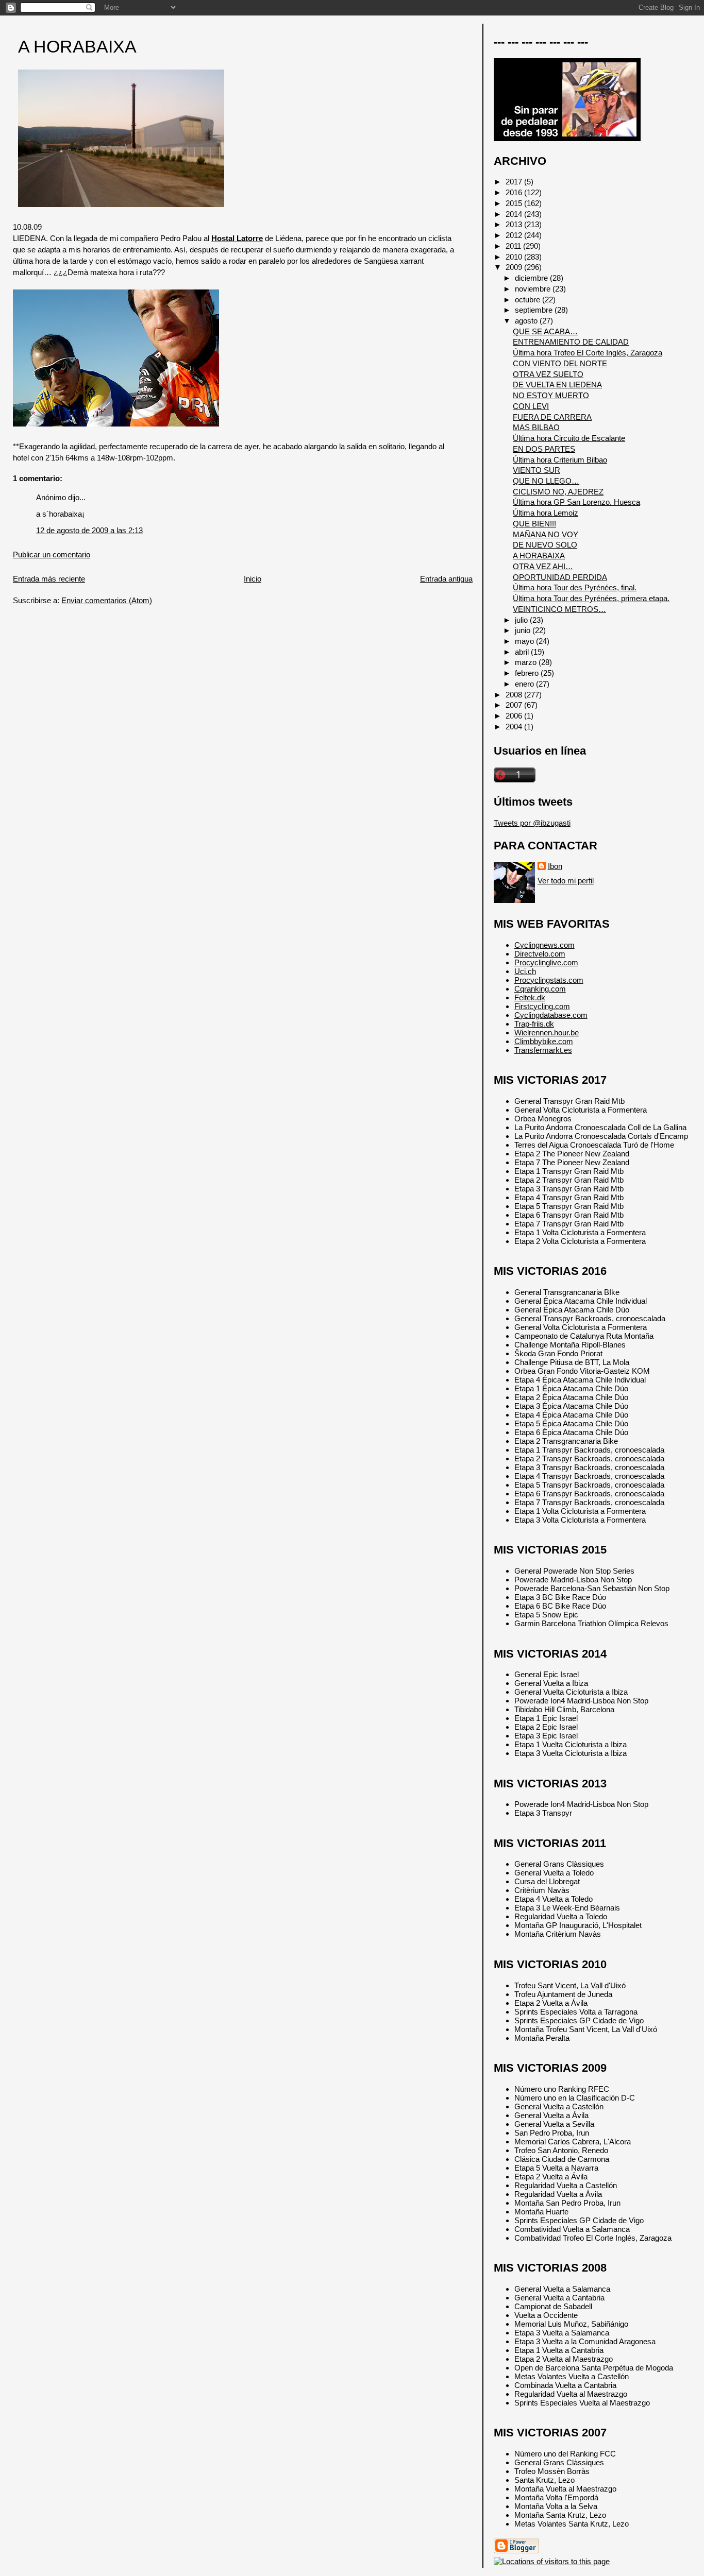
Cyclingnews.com (544, 945)
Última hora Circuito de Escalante (569, 438)
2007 (515, 705)
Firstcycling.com (542, 1006)
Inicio (253, 579)
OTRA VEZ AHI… (543, 566)
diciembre (532, 278)
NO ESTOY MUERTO (551, 395)
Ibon (555, 866)
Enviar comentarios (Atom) (107, 600)
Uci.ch (525, 971)
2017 (515, 182)
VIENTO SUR (537, 470)
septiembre (535, 310)
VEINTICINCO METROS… (559, 609)
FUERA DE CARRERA (552, 417)
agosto (527, 321)
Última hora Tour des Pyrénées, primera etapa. (591, 598)
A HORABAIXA (77, 47)
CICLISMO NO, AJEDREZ (558, 492)
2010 (515, 257)
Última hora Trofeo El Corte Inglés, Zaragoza (588, 353)
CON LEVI (531, 406)
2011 (514, 246)
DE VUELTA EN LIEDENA (557, 385)
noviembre (534, 289)
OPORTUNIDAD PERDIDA (560, 577)
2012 (515, 235)
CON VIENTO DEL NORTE (560, 363)
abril (523, 652)
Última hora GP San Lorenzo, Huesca (576, 502)
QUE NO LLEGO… (546, 481)
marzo (527, 662)
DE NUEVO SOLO (545, 545)
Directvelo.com (540, 954)
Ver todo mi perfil (566, 881)
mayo (525, 641)
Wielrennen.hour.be (547, 1033)
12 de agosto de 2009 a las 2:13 (89, 530)
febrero (528, 673)
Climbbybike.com (544, 1041)
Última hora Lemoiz (546, 513)
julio (522, 620)
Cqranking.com (540, 989)
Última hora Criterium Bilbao (560, 460)
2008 (515, 695)
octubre (529, 300)
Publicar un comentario (52, 555)
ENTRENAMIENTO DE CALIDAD (571, 342)
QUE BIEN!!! (534, 524)
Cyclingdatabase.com (551, 1015)
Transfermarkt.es (543, 1050)
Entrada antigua (446, 579)
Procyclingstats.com (549, 980)
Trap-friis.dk (534, 1024)
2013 (515, 224)
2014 (515, 214)
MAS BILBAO (536, 427)
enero (525, 684)
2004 (515, 727)
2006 (515, 716)
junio (524, 630)
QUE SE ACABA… (545, 331)
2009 (515, 267)
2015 (515, 203)
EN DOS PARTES (544, 449)
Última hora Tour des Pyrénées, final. (575, 587)
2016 (515, 192)
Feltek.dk (530, 997)
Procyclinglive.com (546, 962)
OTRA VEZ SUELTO (548, 374)
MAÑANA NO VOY (546, 534)
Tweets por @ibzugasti (532, 823)
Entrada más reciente (49, 579)
